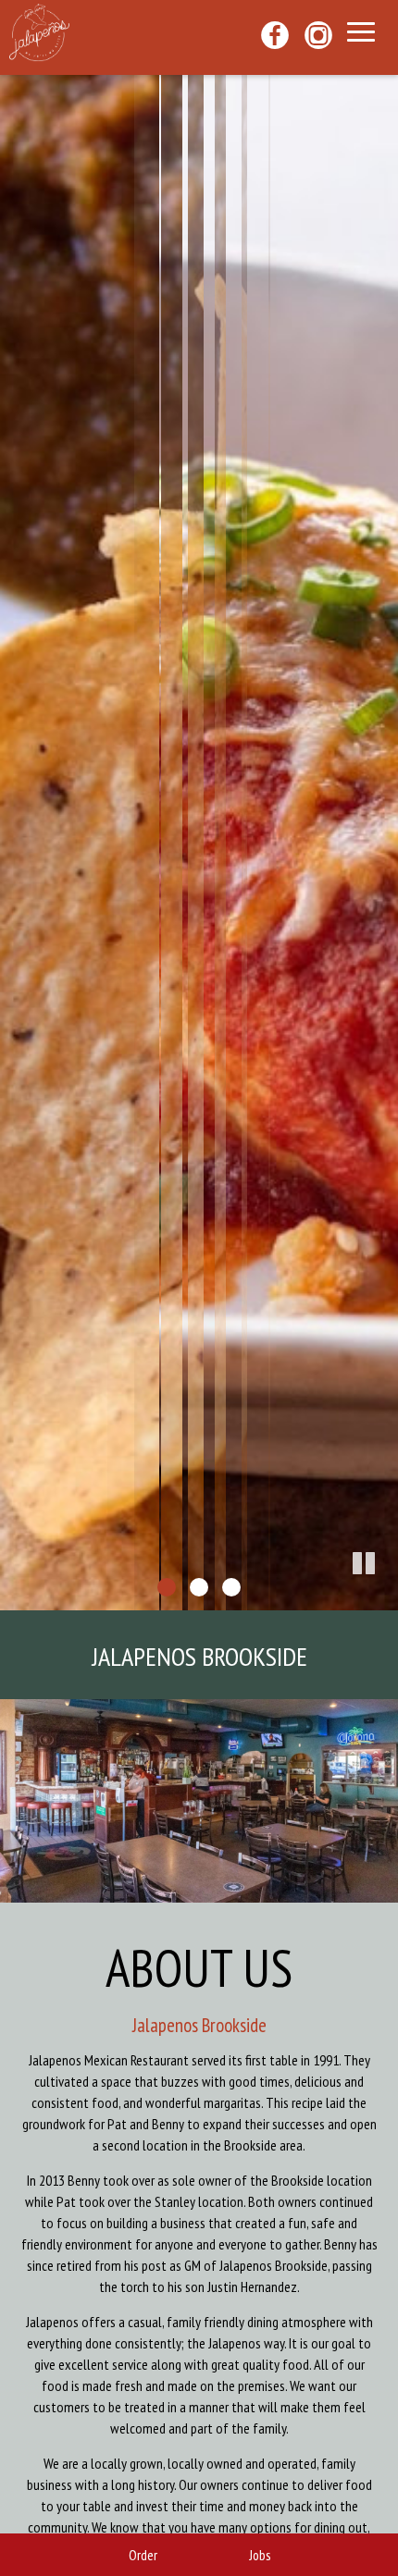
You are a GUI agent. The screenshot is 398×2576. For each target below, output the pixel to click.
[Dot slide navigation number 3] (231, 1587)
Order (143, 2555)
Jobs (260, 2555)
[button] (384, 1596)
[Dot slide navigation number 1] (167, 1587)
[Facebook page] (277, 35)
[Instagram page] (321, 35)
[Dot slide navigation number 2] (199, 1587)
